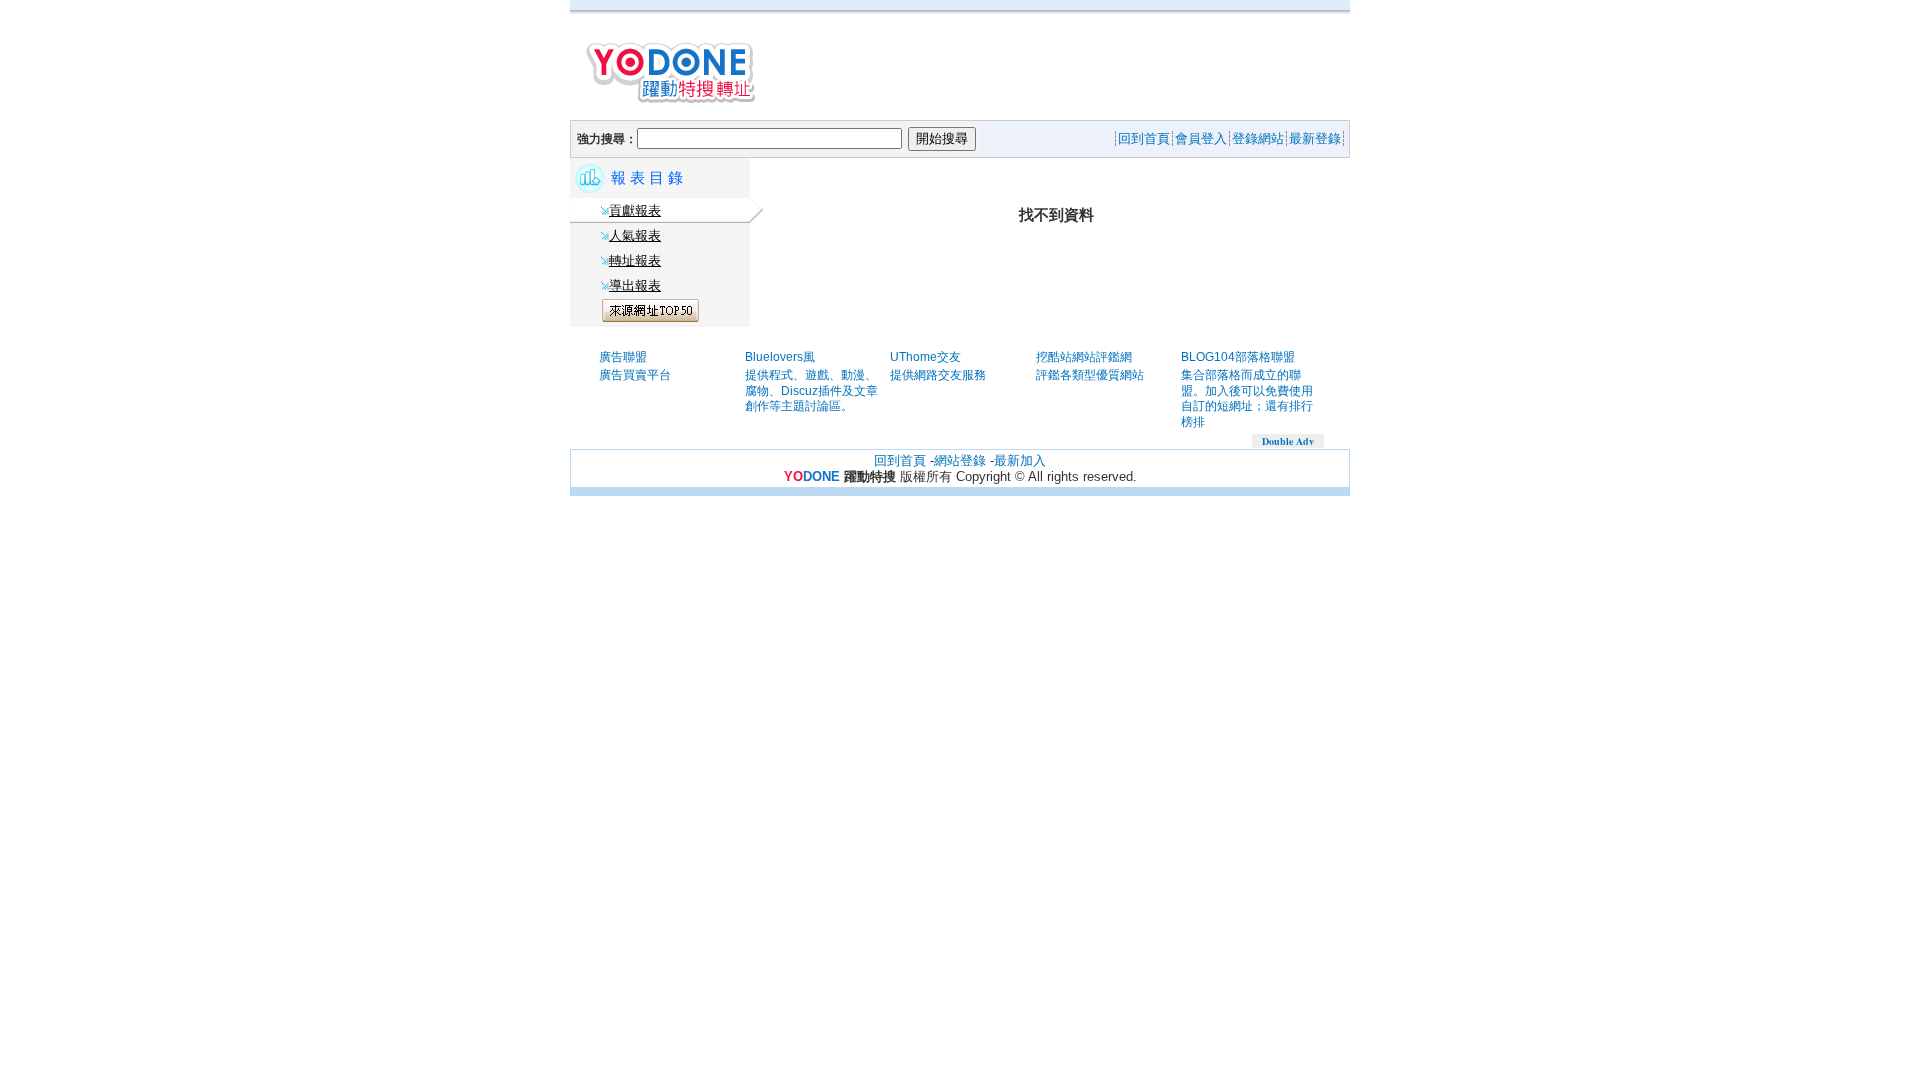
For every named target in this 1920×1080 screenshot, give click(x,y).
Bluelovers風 (780, 357)
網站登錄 (960, 460)
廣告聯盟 (623, 357)
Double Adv (1288, 441)
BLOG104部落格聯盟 (1238, 357)
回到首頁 (900, 460)
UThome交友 (925, 357)
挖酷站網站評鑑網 (1084, 357)
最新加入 (1020, 460)
